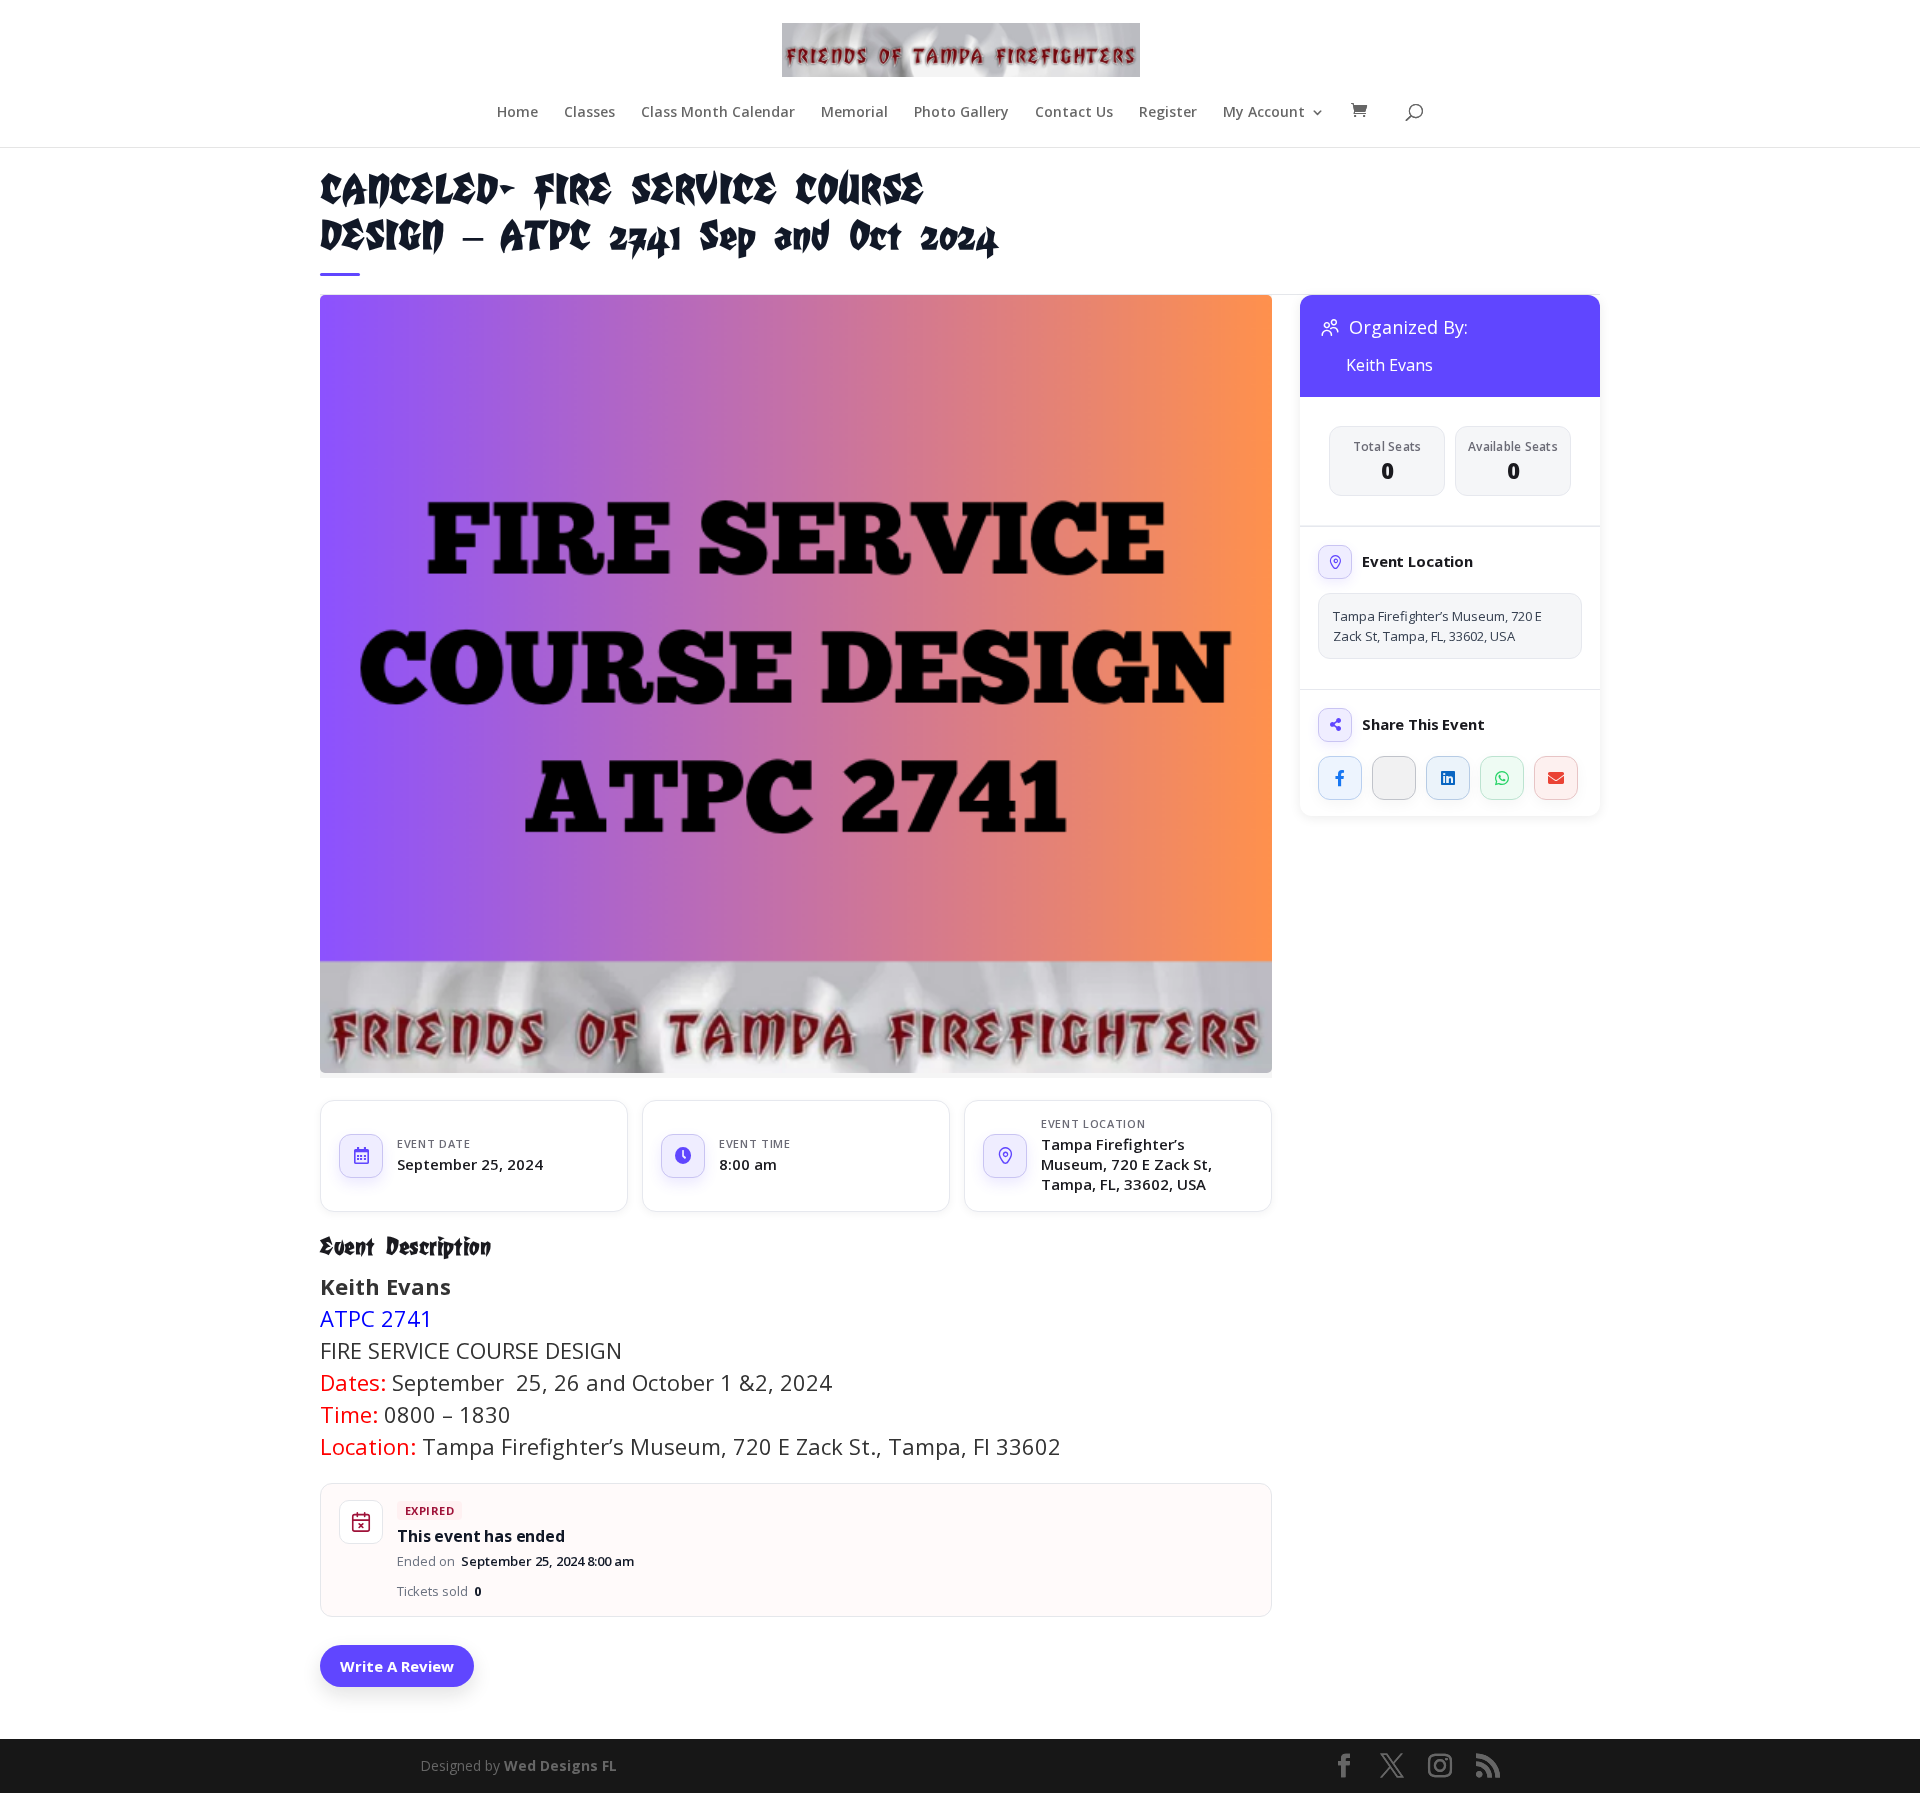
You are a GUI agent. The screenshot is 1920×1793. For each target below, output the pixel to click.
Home (517, 113)
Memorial (854, 113)
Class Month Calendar (718, 113)
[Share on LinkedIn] (1448, 778)
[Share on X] (1394, 778)
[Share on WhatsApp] (1502, 778)
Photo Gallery (961, 113)
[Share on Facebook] (1340, 778)
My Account (1264, 113)
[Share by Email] (1556, 778)
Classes (589, 113)
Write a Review (397, 1666)
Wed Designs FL (560, 1765)
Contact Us (1074, 113)
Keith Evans (1389, 365)
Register (1168, 113)
